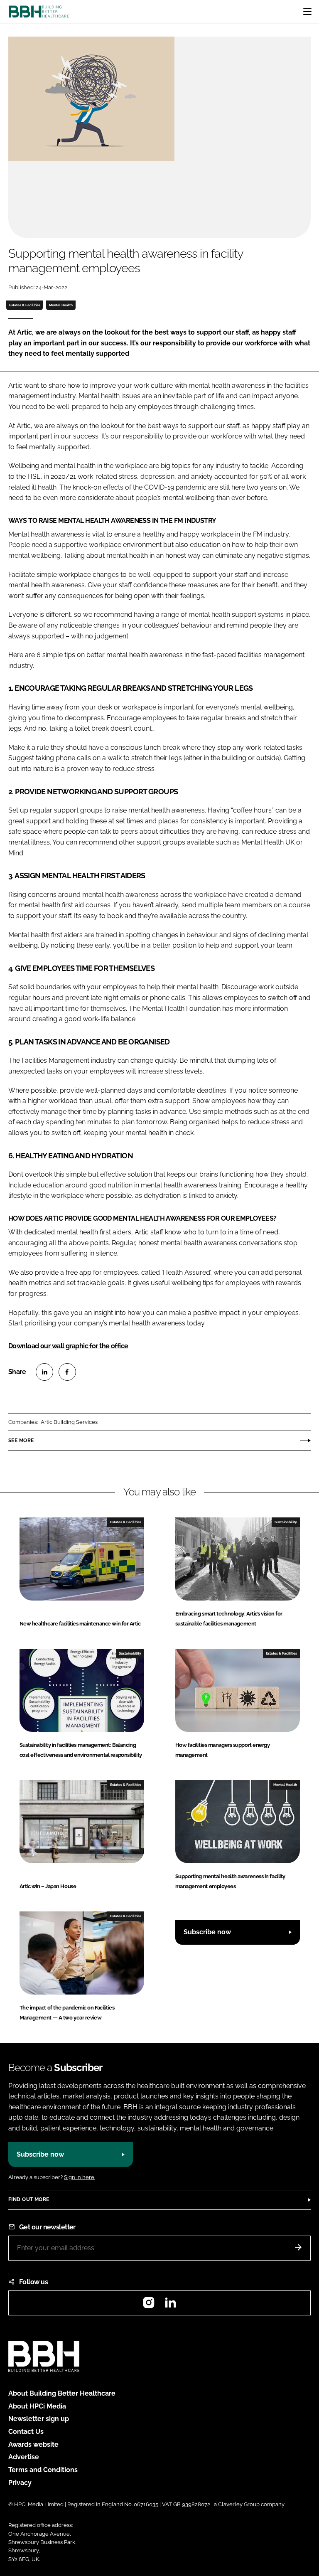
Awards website (33, 2444)
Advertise (24, 2457)
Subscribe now (207, 1932)
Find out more (29, 2199)
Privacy (20, 2483)
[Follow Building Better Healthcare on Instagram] (149, 2305)
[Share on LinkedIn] (44, 1372)
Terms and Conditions (43, 2470)
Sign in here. (80, 2177)
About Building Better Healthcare (62, 2393)
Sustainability (286, 1522)
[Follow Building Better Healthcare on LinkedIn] (170, 2305)
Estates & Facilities (25, 305)
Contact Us (26, 2432)
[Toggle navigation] (307, 12)
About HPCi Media (37, 2406)
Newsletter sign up (39, 2419)
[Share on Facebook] (67, 1372)
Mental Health (61, 305)
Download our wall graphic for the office (68, 1346)
